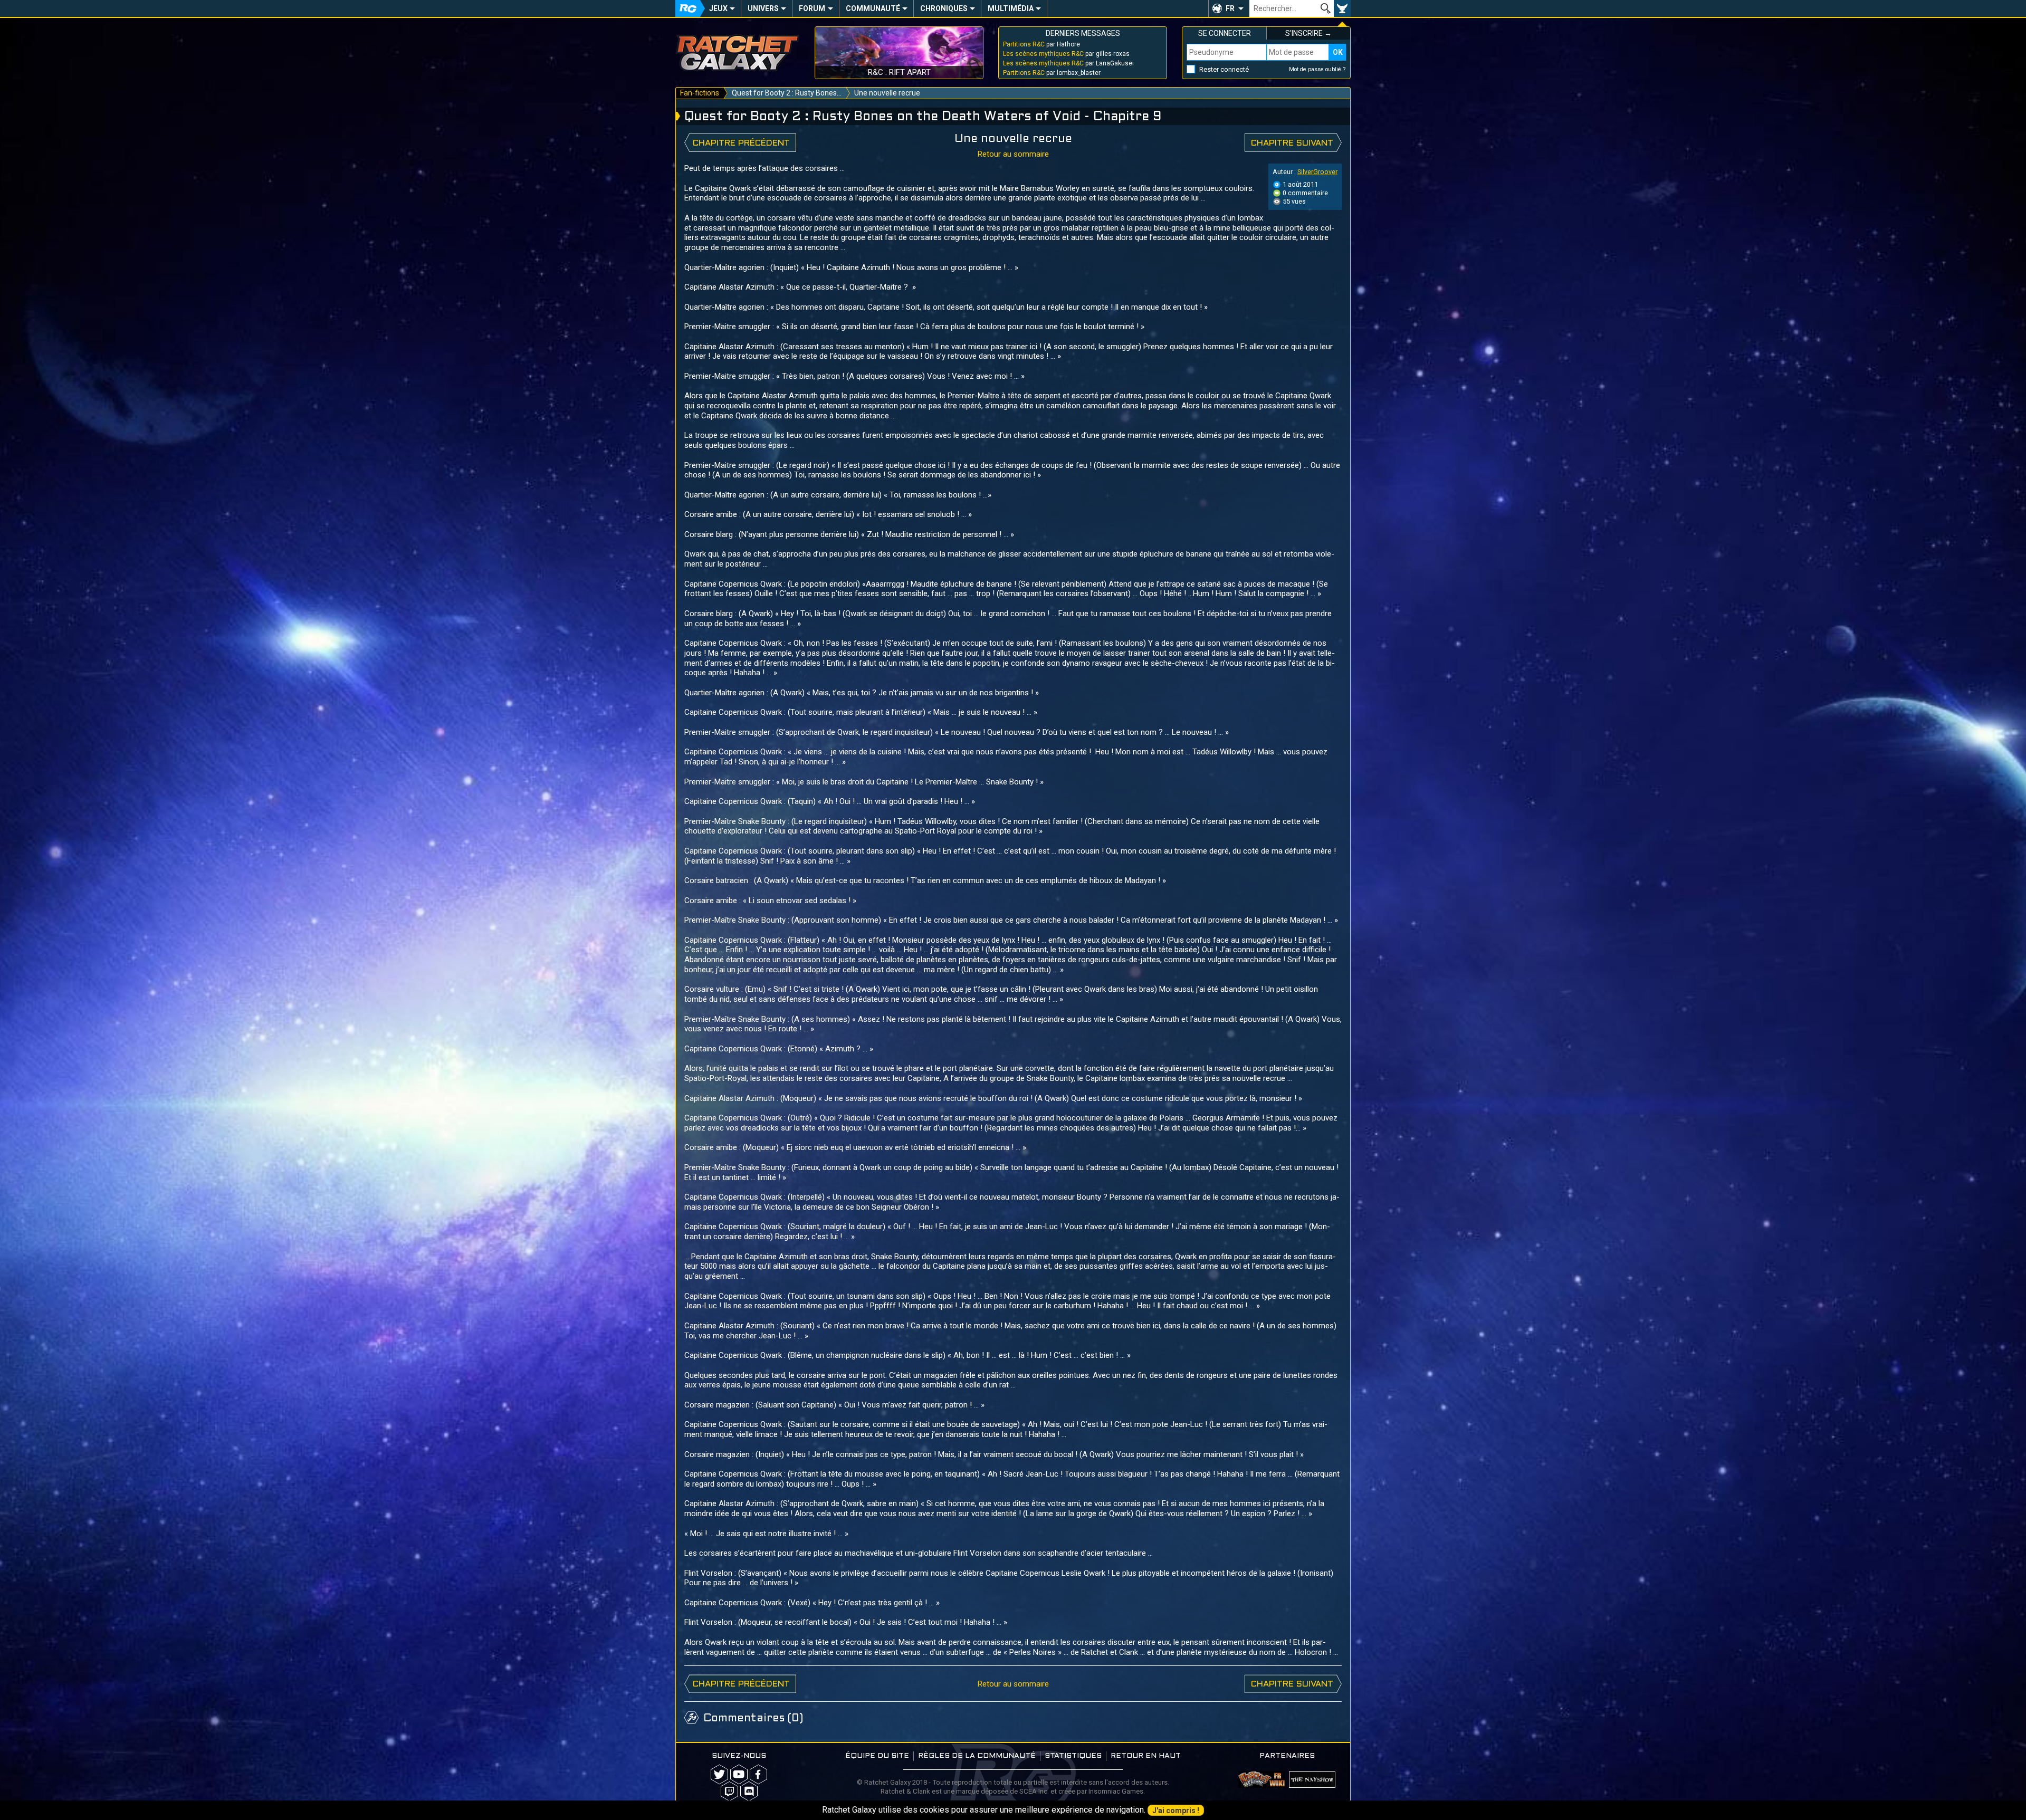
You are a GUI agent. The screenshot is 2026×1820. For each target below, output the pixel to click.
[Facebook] (758, 1774)
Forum (812, 8)
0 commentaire (1305, 193)
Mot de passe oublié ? (1317, 69)
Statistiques (1073, 1756)
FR (1230, 8)
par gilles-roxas (1066, 54)
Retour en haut (1146, 1756)
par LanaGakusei (1068, 63)
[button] (1229, 8)
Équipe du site (877, 1756)
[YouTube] (739, 1774)
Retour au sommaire (1013, 154)
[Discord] (749, 1791)
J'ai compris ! (1176, 1811)
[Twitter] (719, 1774)
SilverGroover (1317, 172)
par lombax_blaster (1052, 73)
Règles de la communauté (977, 1756)
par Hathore (1041, 44)
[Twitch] (729, 1791)
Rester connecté (1224, 69)
